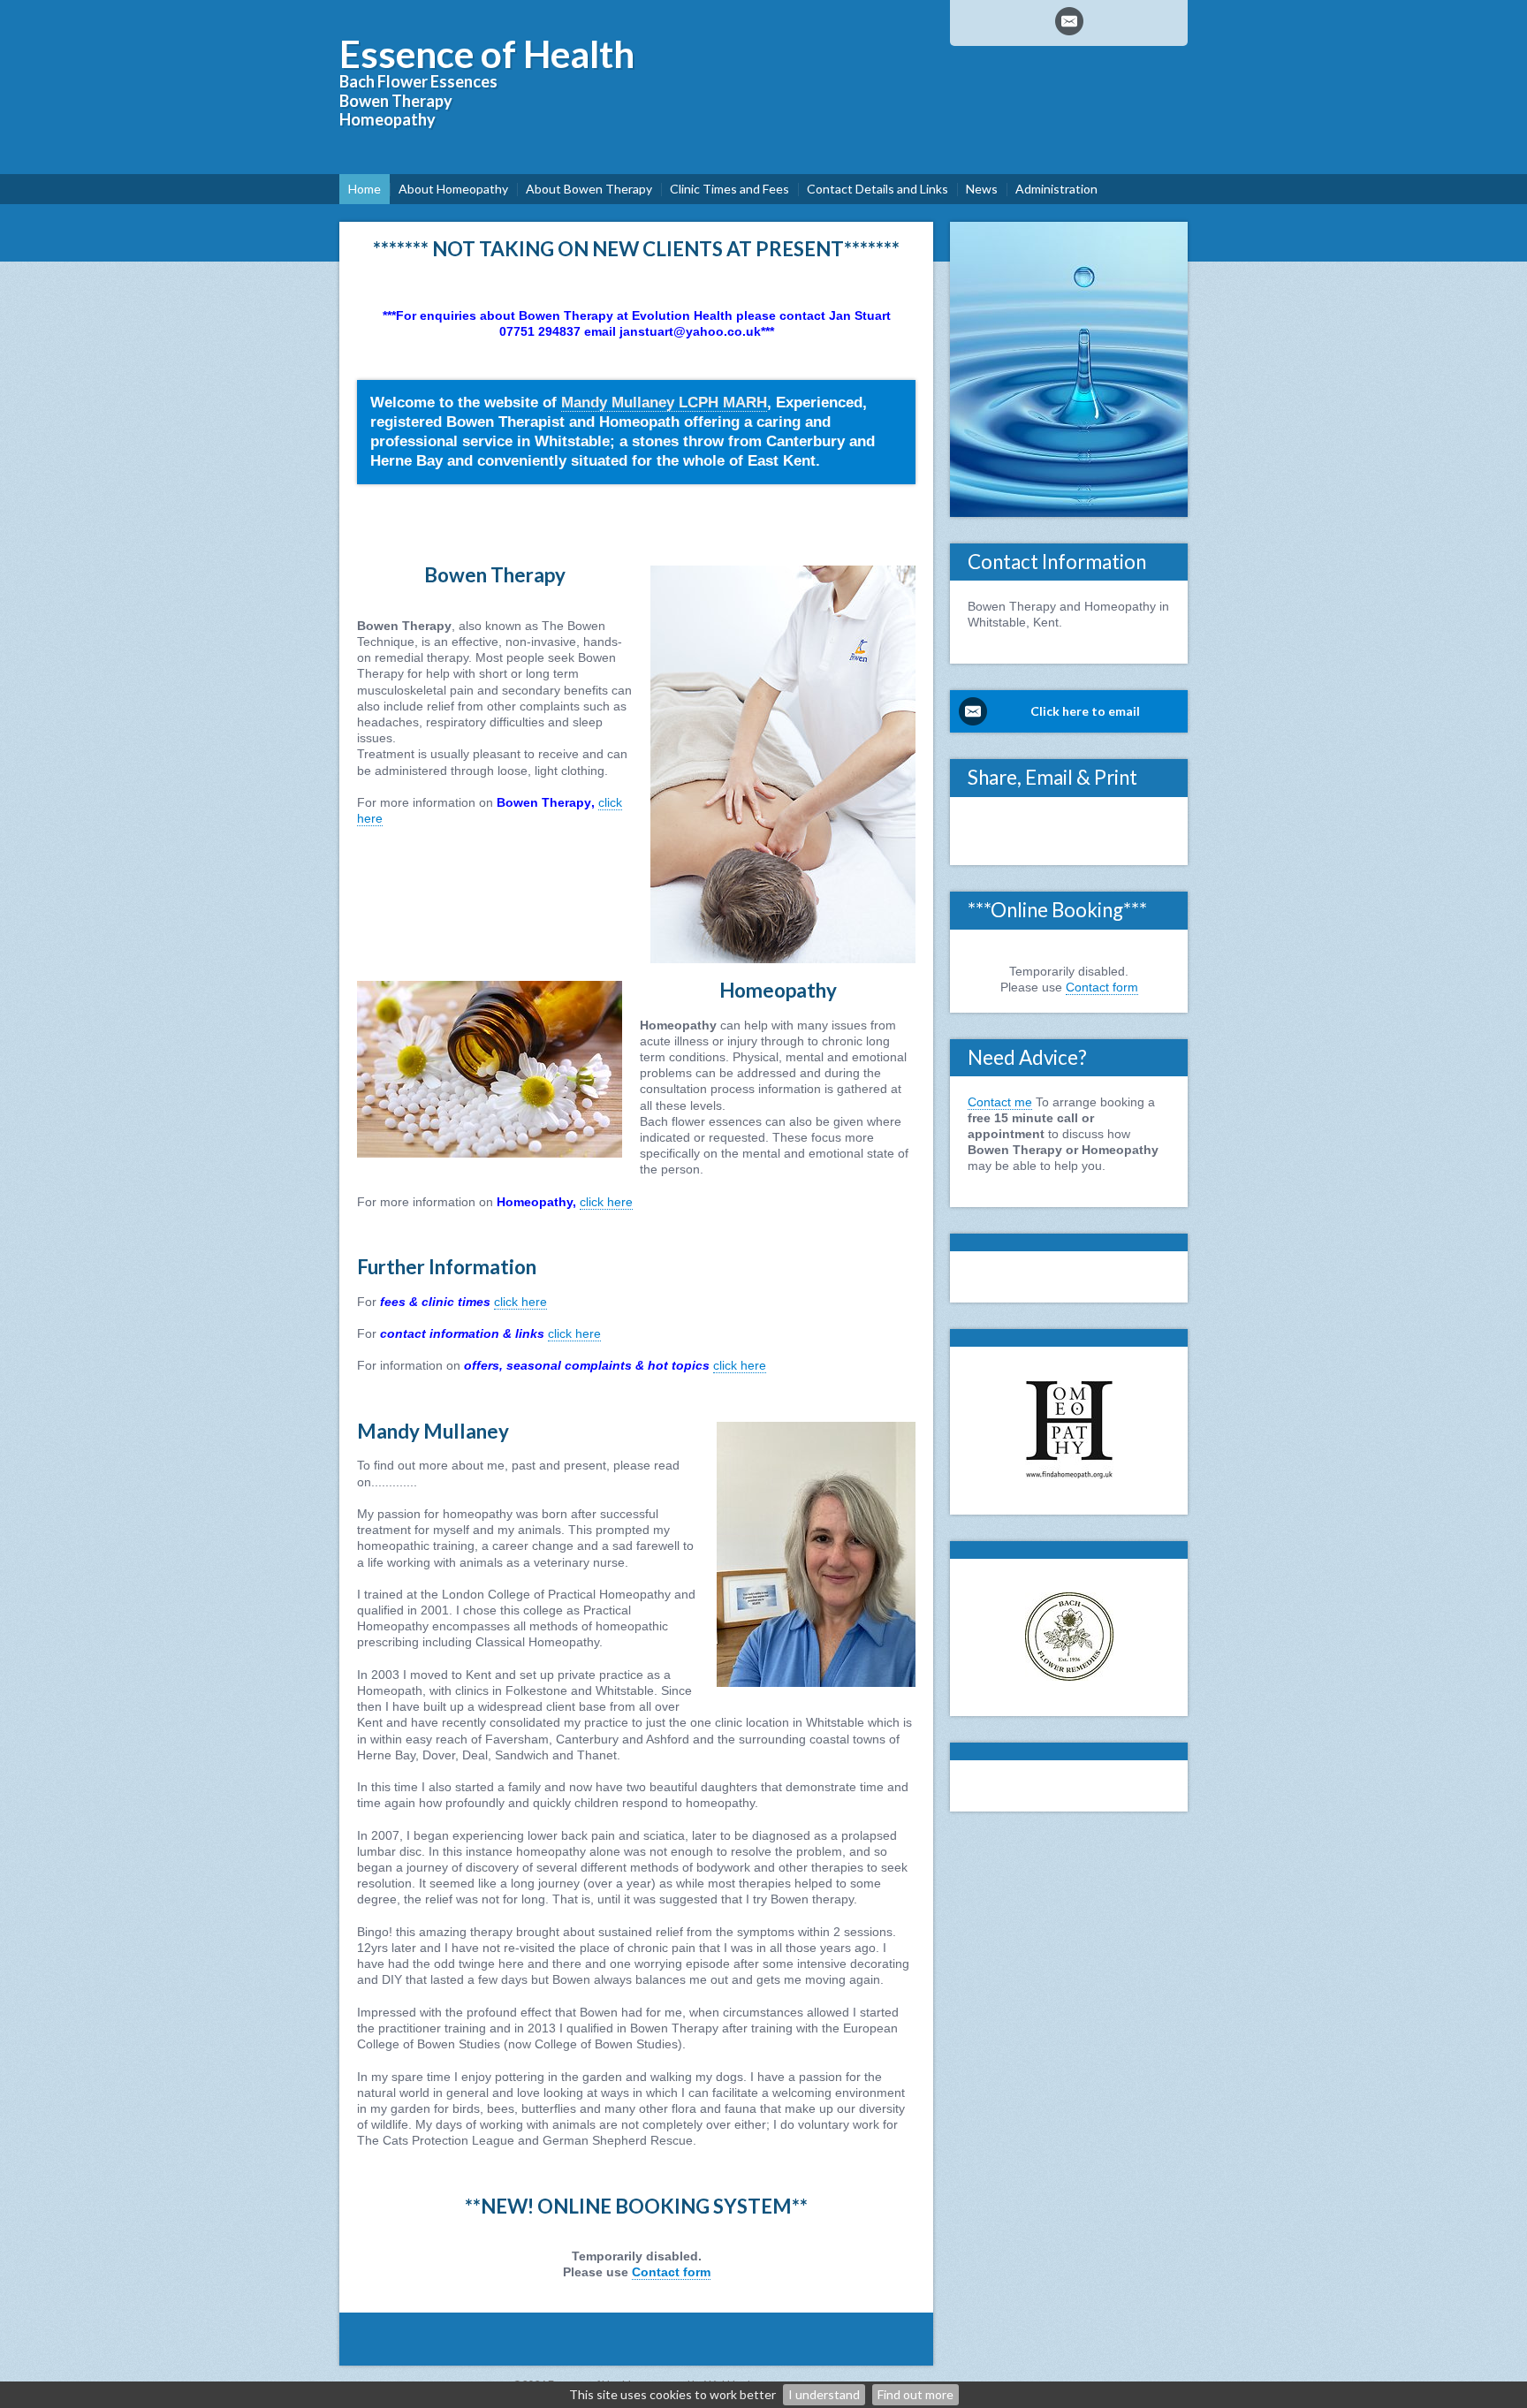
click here (606, 1202)
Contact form (671, 2272)
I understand (824, 2394)
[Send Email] (1069, 21)
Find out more (915, 2394)
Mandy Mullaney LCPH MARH (664, 403)
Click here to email (1085, 711)
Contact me (1000, 1102)
